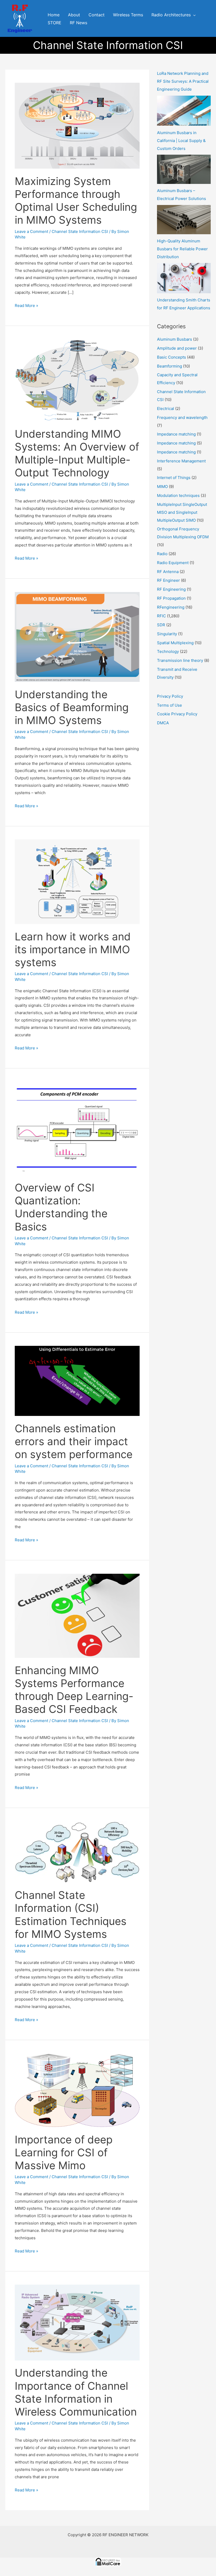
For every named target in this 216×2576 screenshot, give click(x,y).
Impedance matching (176, 434)
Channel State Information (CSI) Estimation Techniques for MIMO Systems (71, 1915)
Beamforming (170, 366)
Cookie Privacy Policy (177, 714)
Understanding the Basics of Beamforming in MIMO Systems (72, 707)
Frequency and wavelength (182, 417)
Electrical (166, 409)
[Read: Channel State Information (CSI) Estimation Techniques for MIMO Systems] (77, 1852)
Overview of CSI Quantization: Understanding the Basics (61, 1207)
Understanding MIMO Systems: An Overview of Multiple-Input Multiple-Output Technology (77, 453)
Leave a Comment (31, 231)
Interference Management (181, 461)
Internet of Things (174, 478)
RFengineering (171, 607)
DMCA (163, 723)
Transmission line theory (180, 660)
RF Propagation (171, 598)
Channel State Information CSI (80, 231)
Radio (162, 554)
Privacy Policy (170, 696)
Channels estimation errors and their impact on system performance (74, 1441)
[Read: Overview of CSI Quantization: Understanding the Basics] (77, 1128)
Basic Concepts (171, 357)
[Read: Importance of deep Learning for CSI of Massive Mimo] (77, 2090)
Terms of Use (170, 705)
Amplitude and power (177, 348)
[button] (193, 15)
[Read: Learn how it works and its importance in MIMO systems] (77, 881)
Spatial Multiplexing (175, 643)
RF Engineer (168, 580)
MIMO (162, 487)
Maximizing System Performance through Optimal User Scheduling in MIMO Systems (76, 201)
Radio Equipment (173, 563)
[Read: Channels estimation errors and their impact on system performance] (77, 1380)
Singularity (167, 634)
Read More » (26, 305)
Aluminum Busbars (175, 339)
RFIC (161, 616)
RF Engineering (171, 589)
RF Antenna (168, 572)
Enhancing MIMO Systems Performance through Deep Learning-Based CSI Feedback (74, 1690)
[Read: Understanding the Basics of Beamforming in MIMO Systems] (77, 636)
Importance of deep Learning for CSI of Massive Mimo (64, 2152)
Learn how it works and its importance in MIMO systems (73, 949)
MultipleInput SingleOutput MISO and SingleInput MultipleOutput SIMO (182, 512)
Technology (168, 651)
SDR (161, 625)
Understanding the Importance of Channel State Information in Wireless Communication (76, 2392)
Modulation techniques (178, 495)
